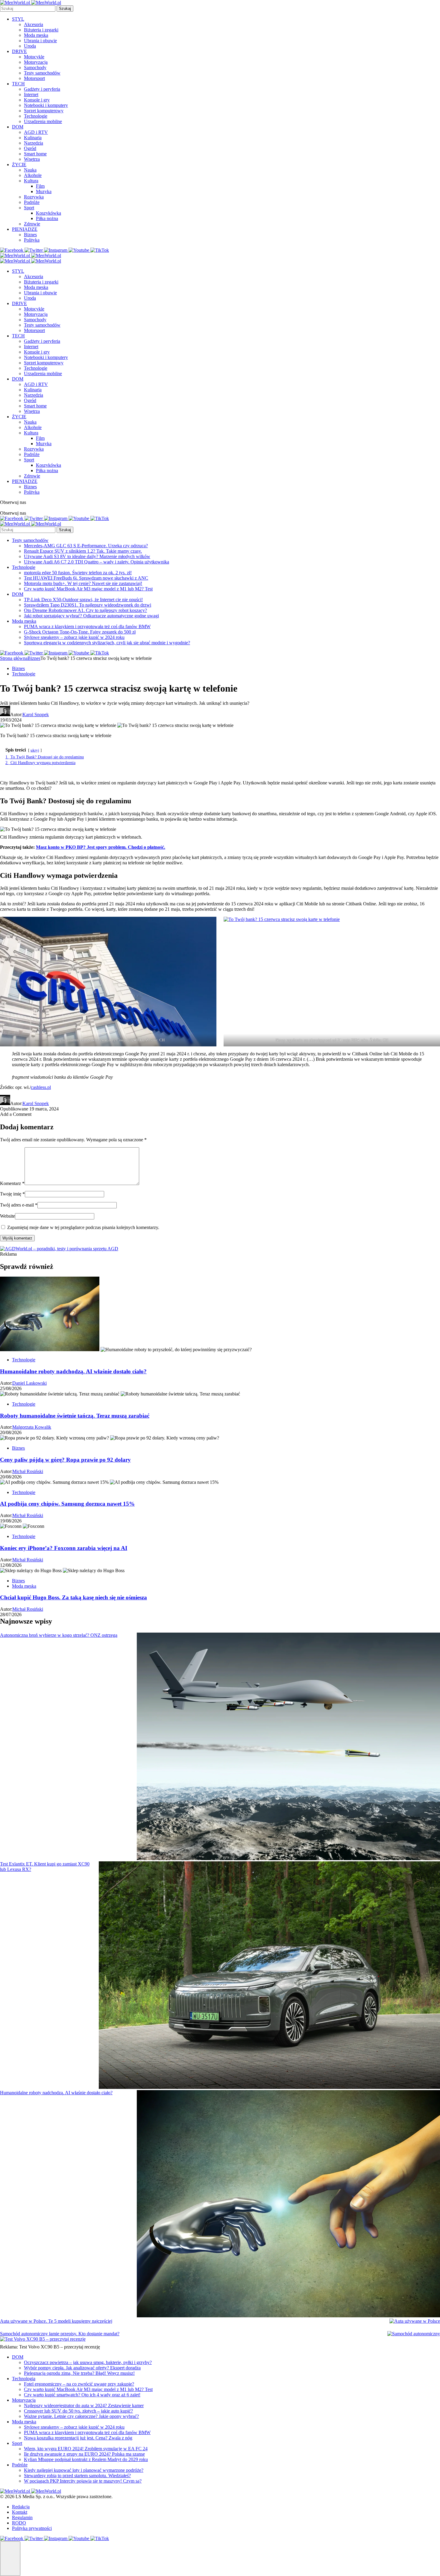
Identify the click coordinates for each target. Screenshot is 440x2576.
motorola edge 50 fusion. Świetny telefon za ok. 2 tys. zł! (78, 573)
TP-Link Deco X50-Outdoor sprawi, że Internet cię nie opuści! (83, 600)
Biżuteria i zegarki (41, 30)
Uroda (30, 46)
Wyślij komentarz (17, 1238)
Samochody (35, 68)
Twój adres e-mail (19, 1205)
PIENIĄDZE (25, 229)
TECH (18, 84)
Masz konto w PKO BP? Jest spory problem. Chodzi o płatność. (101, 847)
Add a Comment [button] (16, 1114)
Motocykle (34, 57)
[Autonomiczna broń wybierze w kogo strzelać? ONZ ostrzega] (288, 1747)
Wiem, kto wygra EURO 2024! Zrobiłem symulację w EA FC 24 (86, 2449)
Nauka (30, 170)
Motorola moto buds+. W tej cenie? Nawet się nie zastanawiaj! (83, 583)
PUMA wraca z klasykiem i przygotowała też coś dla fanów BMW (87, 626)
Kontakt (20, 2512)
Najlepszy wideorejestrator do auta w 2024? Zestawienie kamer (84, 2405)
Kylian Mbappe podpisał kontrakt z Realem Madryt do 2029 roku (86, 2459)
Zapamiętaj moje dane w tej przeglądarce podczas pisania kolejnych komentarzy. (83, 1227)
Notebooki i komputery (46, 105)
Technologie (36, 116)
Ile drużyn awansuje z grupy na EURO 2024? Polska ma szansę (84, 2454)
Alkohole (33, 175)
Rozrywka (34, 197)
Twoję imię (12, 1194)
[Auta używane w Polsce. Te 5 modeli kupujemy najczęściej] (415, 2321)
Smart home (35, 154)
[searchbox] (28, 9)
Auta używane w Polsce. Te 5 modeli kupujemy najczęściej (56, 2321)
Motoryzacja (36, 62)
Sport (29, 208)
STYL (18, 19)
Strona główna (14, 658)
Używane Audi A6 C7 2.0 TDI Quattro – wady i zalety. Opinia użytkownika (97, 562)
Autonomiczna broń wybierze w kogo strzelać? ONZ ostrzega (59, 1635)
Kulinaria (33, 138)
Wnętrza (32, 159)
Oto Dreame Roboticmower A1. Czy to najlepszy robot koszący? (85, 610)
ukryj (35, 750)
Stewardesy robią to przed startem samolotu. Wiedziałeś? (77, 2476)
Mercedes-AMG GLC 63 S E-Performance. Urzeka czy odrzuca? (86, 546)
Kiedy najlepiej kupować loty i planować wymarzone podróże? (84, 2470)
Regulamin (22, 2517)
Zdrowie (32, 224)
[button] (10, 2559)
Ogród (30, 148)
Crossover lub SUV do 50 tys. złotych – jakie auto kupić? (78, 2411)
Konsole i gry (37, 100)
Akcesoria (34, 24)
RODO (19, 2523)
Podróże (32, 202)
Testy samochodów (42, 73)
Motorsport (34, 78)
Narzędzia (34, 143)
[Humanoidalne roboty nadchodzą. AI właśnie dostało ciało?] (288, 2204)
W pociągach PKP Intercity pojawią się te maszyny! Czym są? (83, 2481)
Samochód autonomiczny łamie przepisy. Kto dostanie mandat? (60, 2334)
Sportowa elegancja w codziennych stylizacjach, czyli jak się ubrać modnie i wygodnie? (107, 643)
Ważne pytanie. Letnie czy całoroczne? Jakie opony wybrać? (81, 2416)
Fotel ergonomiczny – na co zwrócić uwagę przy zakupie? (79, 2384)
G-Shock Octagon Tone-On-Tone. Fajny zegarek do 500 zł (80, 632)
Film (40, 186)
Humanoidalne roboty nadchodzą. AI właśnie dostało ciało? (56, 2093)
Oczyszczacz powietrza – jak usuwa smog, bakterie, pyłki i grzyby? (88, 2362)
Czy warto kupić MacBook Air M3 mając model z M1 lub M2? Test (88, 589)
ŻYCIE (19, 165)
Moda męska (36, 35)
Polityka (32, 240)
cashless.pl (41, 1087)
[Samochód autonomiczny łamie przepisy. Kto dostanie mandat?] (414, 2334)
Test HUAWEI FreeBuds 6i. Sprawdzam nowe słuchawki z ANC (86, 578)
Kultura (31, 181)
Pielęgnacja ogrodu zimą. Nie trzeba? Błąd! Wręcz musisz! (79, 2373)
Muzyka (44, 191)
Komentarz (12, 1183)
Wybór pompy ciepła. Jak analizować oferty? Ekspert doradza (82, 2368)
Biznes (30, 235)
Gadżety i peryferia (42, 89)
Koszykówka (48, 213)
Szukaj (65, 9)
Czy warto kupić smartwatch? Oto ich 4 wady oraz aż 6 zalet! (82, 2395)
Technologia (24, 2379)
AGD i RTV (36, 132)
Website (7, 1216)
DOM (18, 127)
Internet (31, 94)
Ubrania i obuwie (40, 41)
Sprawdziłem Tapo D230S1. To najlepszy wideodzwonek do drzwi (88, 605)
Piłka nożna (47, 218)
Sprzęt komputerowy (44, 111)
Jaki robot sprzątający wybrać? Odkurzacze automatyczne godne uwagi (91, 616)
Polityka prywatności (32, 2528)
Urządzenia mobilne (43, 121)
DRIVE (19, 51)
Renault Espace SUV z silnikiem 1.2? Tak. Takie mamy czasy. (83, 551)
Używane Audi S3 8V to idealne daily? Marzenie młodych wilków (87, 556)
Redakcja (21, 2507)
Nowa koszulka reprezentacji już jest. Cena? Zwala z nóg (78, 2438)
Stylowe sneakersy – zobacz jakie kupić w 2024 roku (74, 637)
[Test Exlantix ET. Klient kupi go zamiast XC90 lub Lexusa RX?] (269, 1976)
